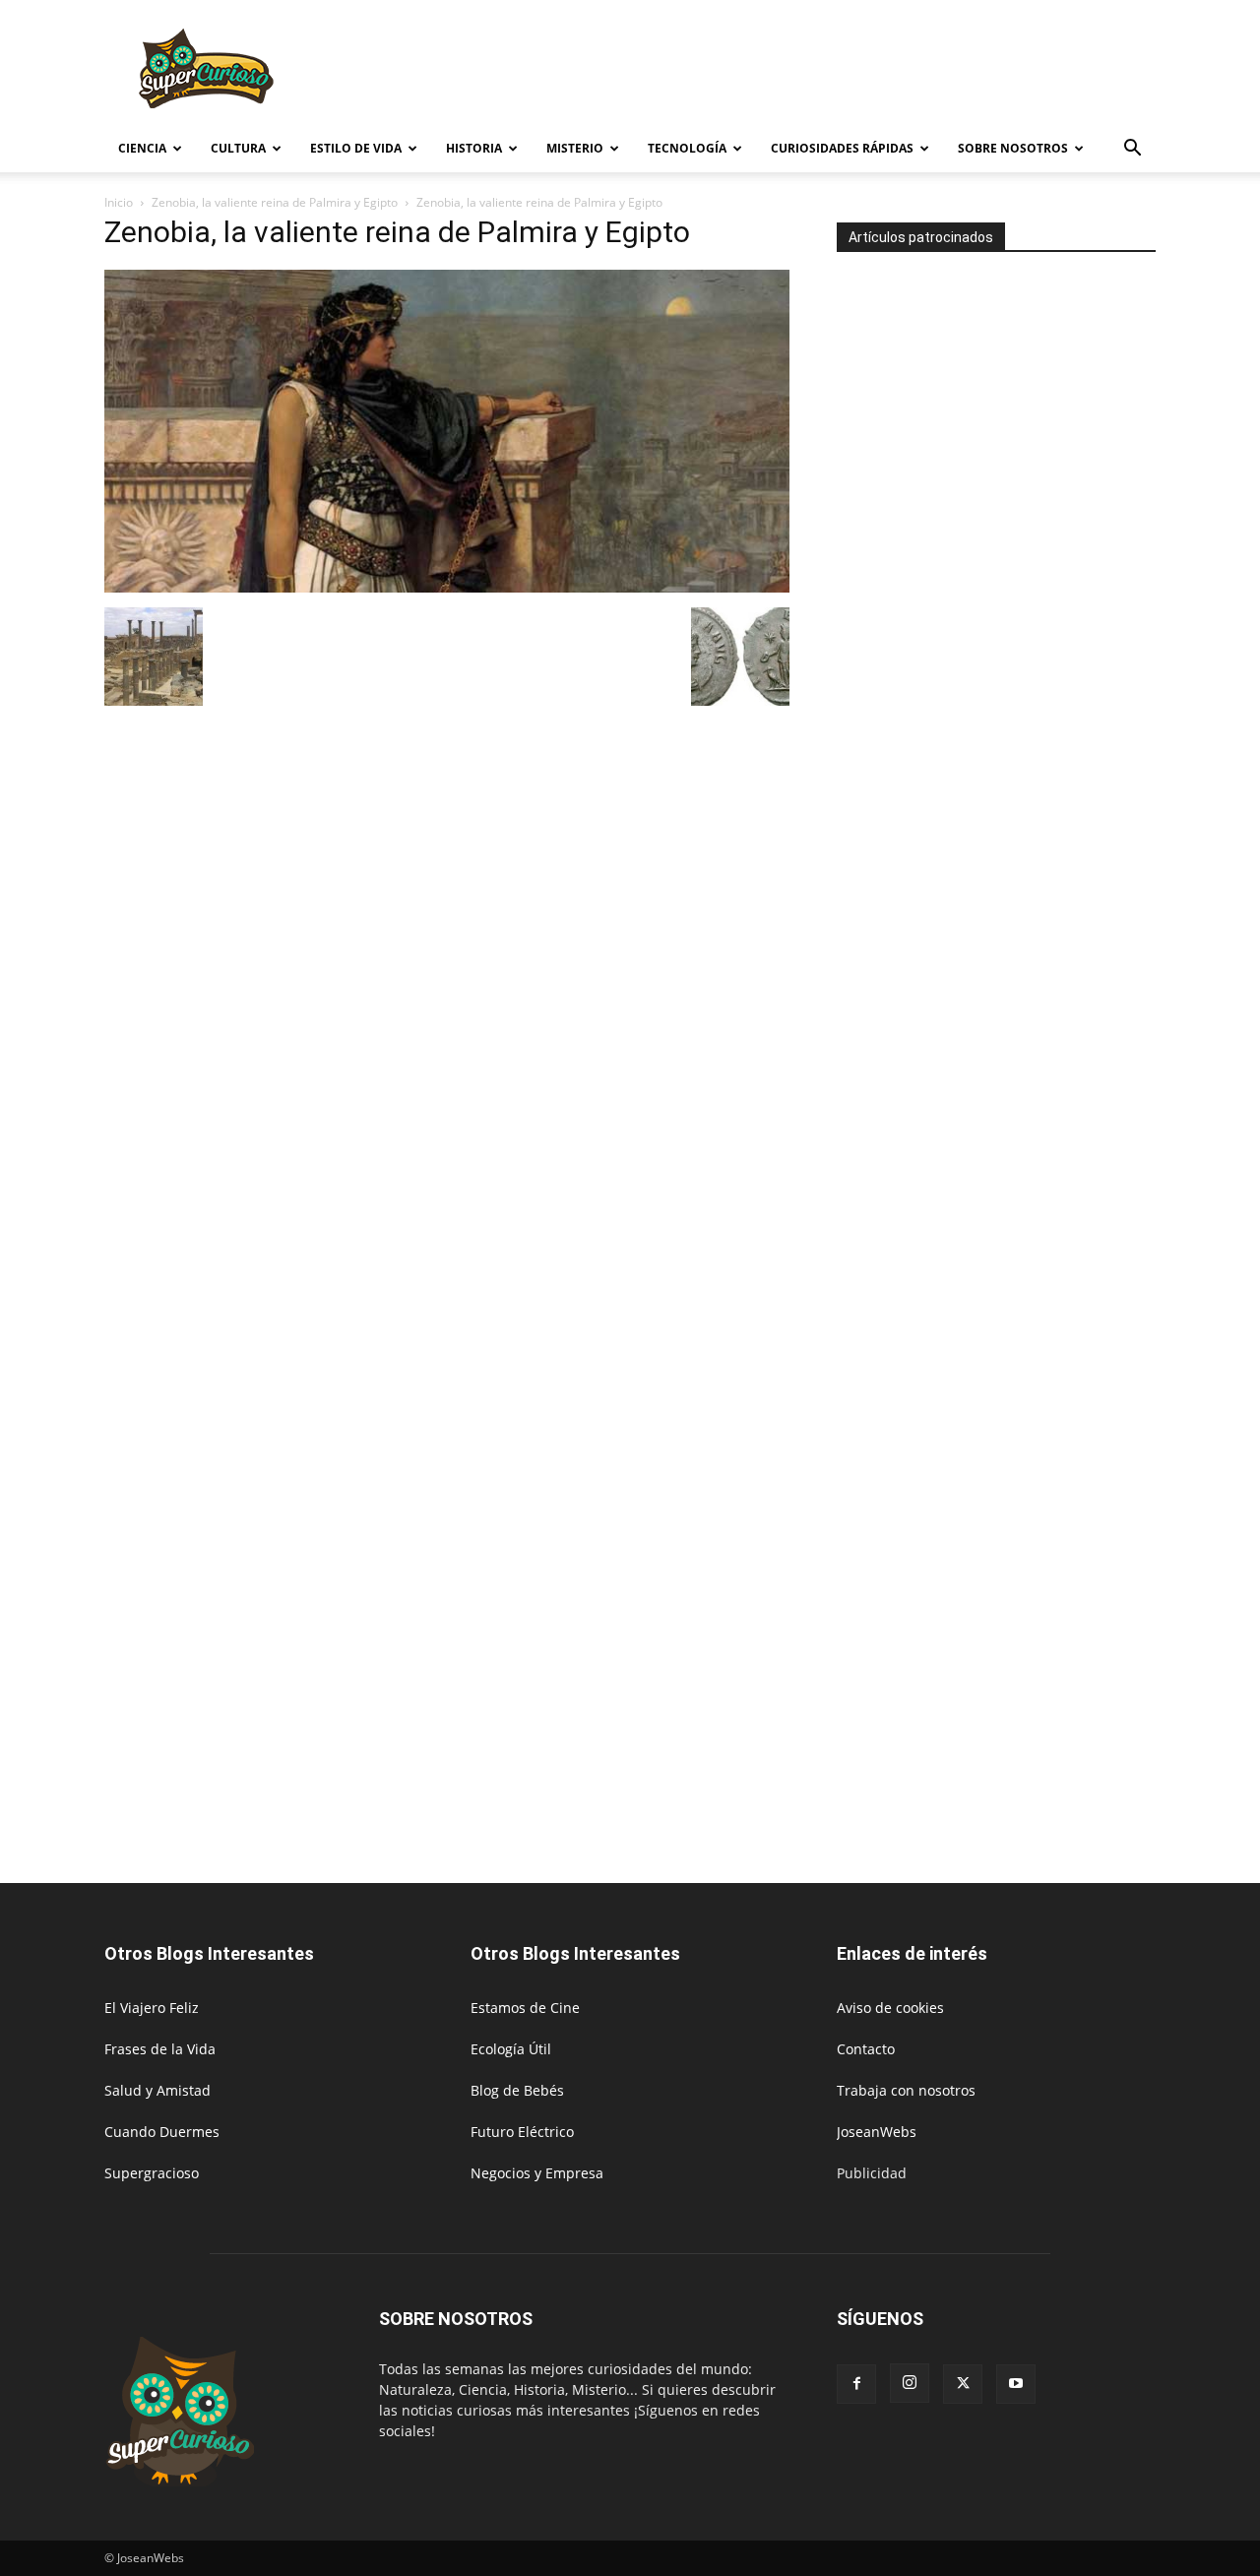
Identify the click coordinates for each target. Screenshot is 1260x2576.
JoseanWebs (877, 2132)
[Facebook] (856, 2384)
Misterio (575, 148)
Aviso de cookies (890, 2008)
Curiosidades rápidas (842, 148)
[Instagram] (910, 2383)
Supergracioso (152, 2173)
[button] (1132, 150)
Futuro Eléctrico (522, 2132)
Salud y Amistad (157, 2090)
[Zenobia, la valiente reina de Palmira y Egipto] (447, 587)
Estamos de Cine (525, 2008)
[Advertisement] (797, 72)
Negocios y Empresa (537, 2173)
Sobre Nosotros (1013, 148)
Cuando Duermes (162, 2132)
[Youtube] (1016, 2384)
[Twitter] (963, 2384)
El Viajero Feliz (152, 2008)
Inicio (119, 202)
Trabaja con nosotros (906, 2090)
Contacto (866, 2049)
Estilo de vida (356, 148)
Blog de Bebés (517, 2090)
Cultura (238, 148)
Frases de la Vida (160, 2049)
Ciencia (142, 148)
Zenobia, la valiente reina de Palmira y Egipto (275, 202)
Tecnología (687, 148)
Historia (474, 148)
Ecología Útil (511, 2049)
